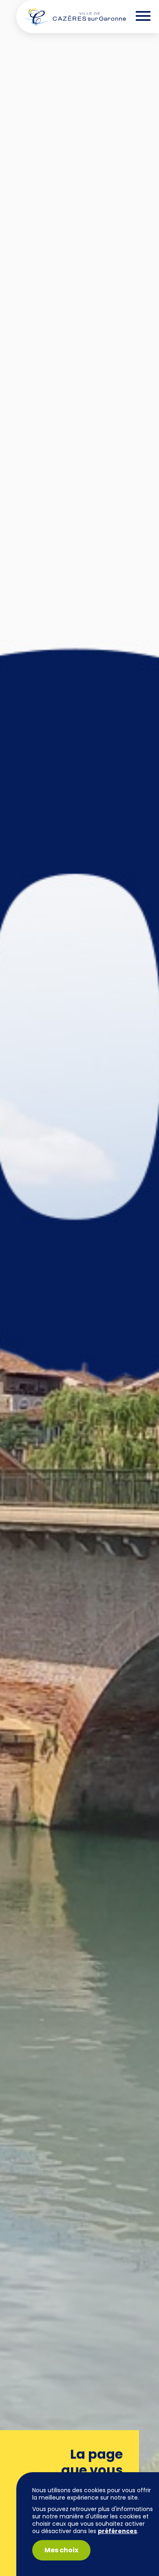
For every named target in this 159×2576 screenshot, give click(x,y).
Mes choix (61, 2550)
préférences (117, 2531)
